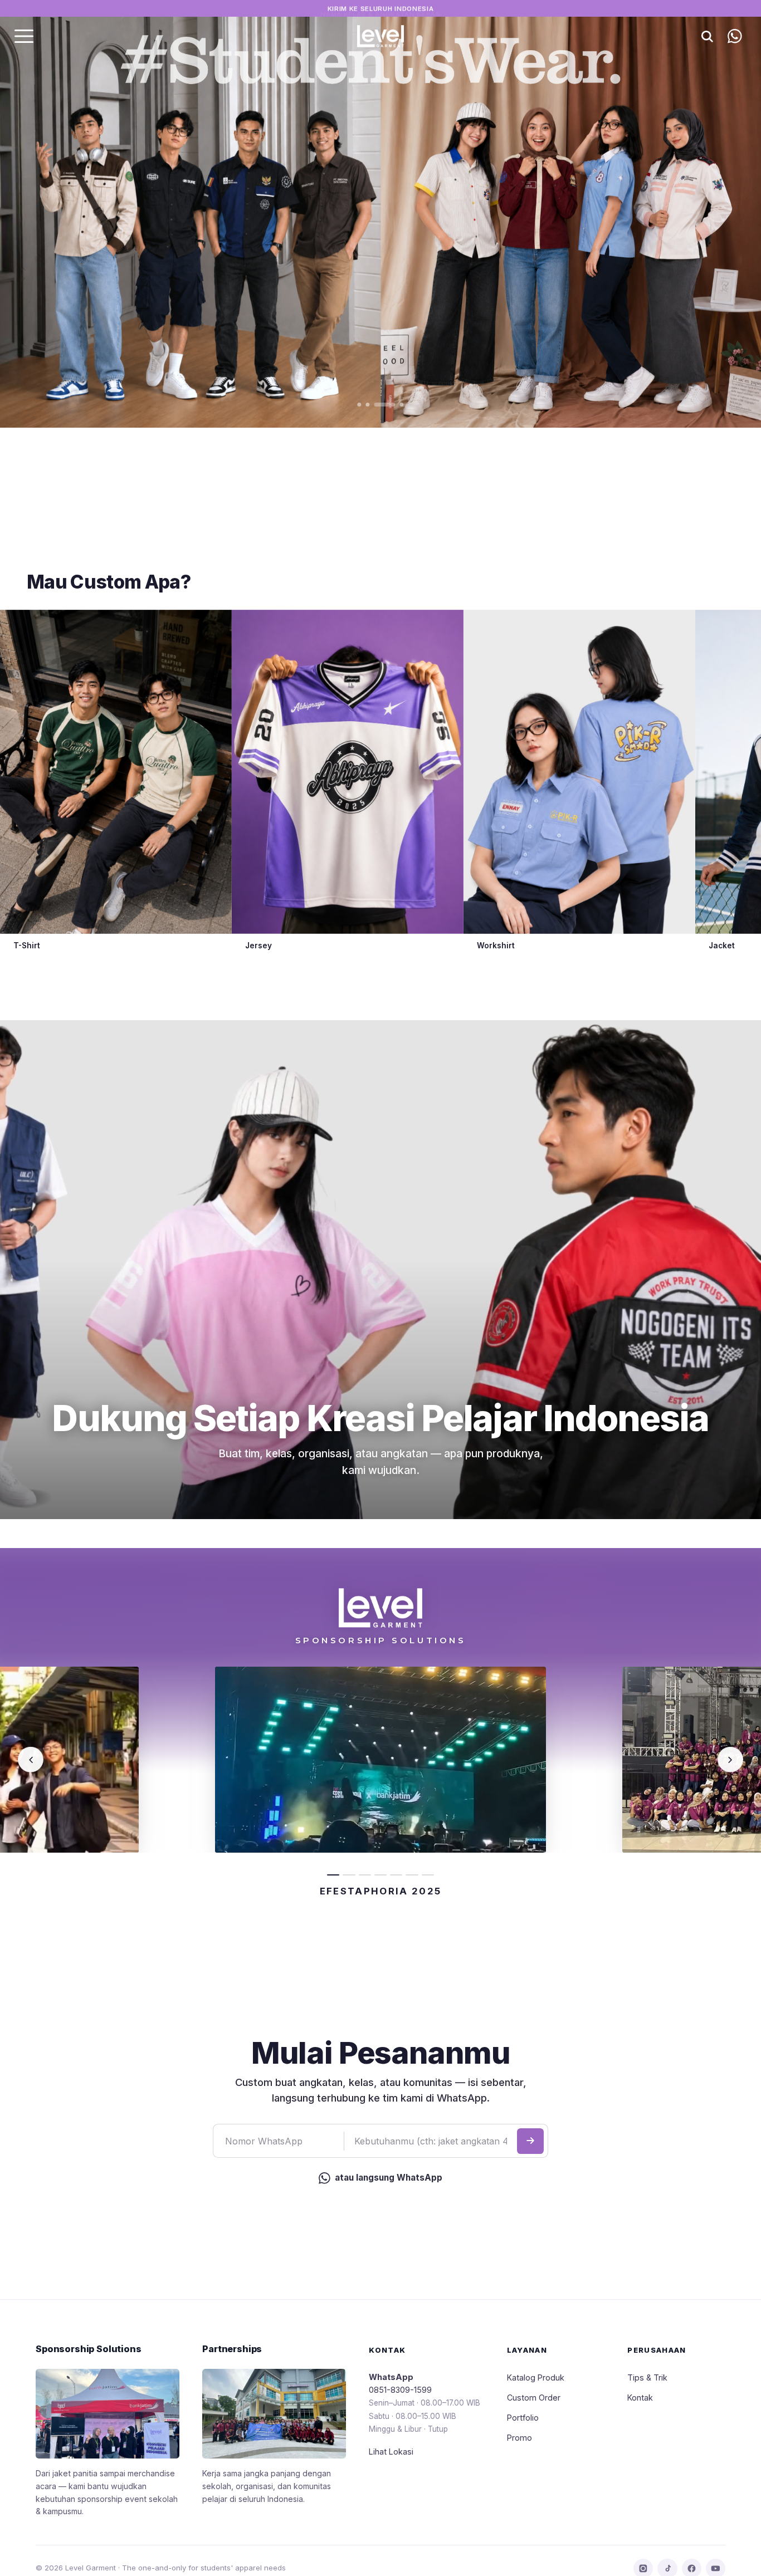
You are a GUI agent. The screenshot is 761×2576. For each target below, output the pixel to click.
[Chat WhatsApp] (735, 36)
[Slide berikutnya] (700, 214)
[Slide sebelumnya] (61, 214)
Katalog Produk (536, 2377)
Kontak (640, 2398)
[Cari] (707, 36)
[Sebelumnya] (31, 1760)
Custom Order (534, 2398)
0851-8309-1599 (400, 2390)
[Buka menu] (24, 36)
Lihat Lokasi (391, 2452)
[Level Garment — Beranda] (380, 36)
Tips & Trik (647, 2377)
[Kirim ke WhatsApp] (530, 2141)
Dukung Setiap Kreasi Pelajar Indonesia (380, 1419)
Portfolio (523, 2418)
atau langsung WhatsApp (389, 2178)
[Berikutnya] (730, 1760)
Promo (519, 2438)
